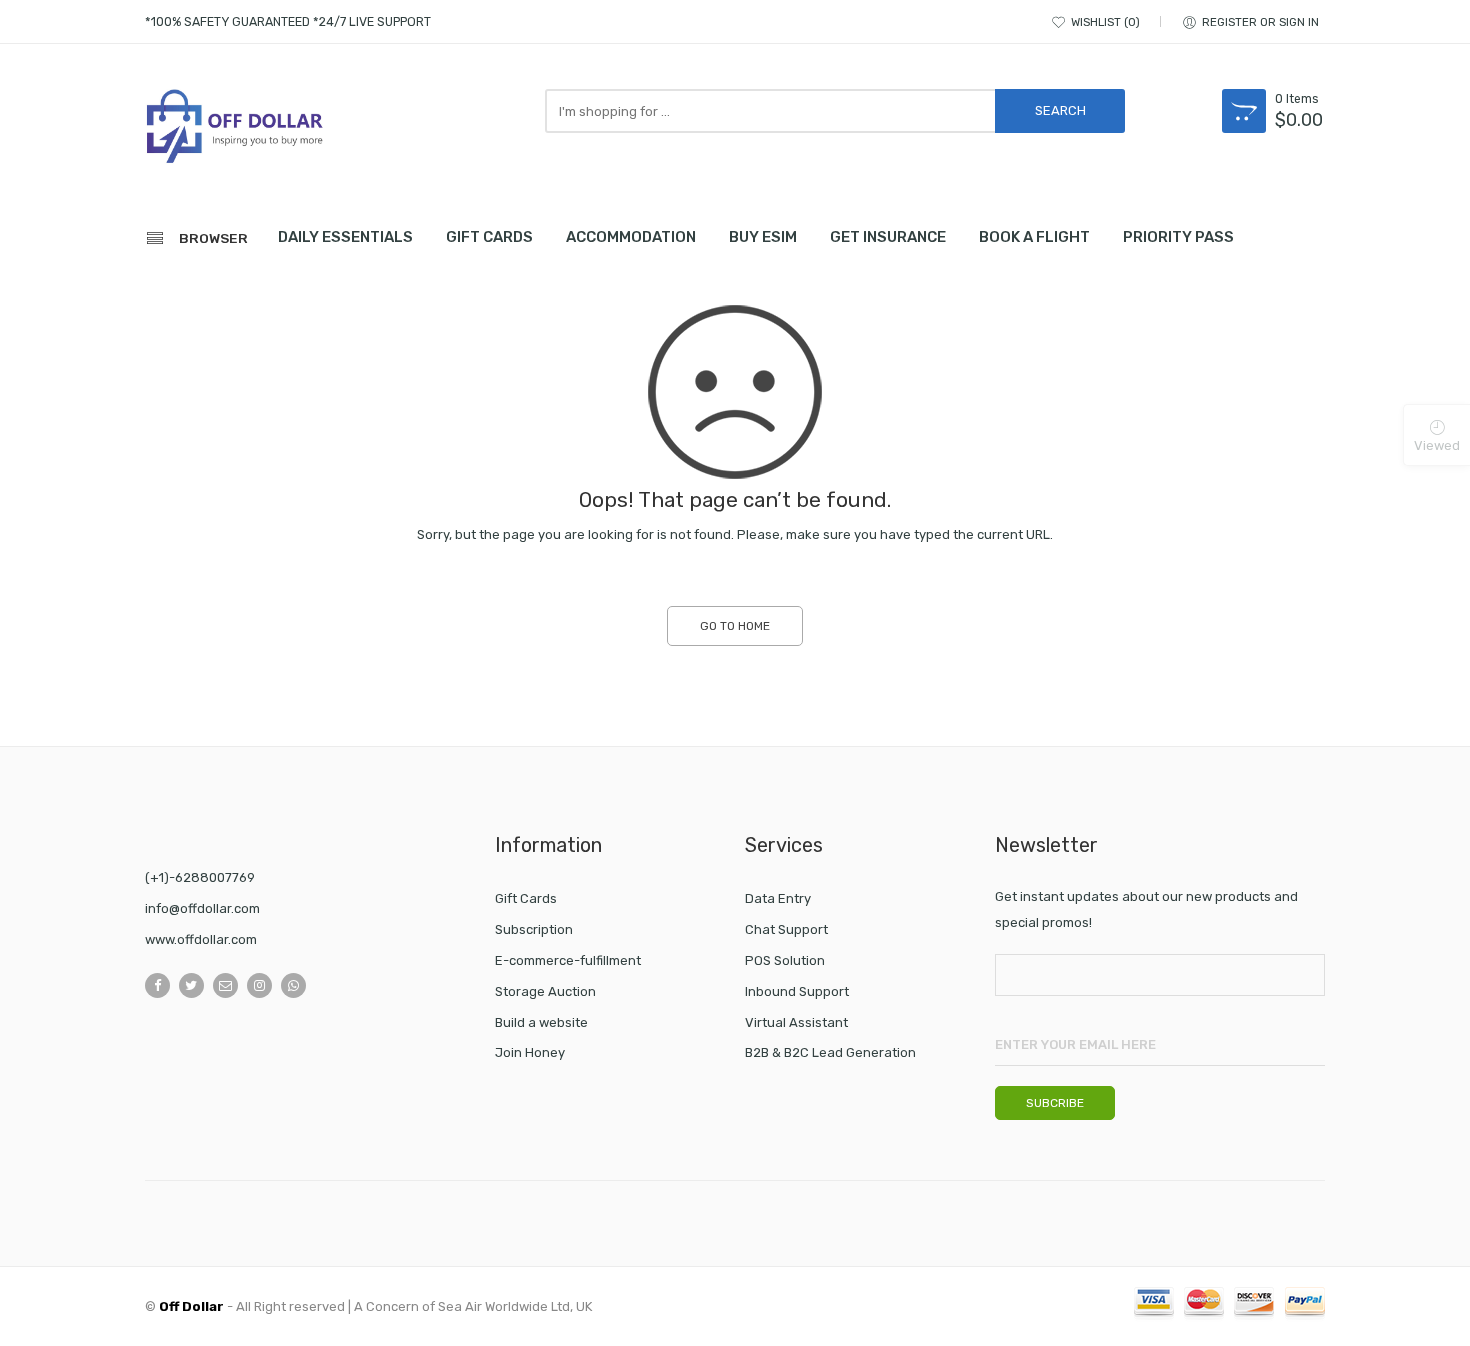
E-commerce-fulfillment (568, 960)
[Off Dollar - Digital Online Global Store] (235, 129)
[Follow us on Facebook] (157, 985)
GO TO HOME (735, 626)
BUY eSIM (763, 237)
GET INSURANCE (888, 237)
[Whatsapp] (293, 985)
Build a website (541, 1022)
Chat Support (786, 929)
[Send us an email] (225, 985)
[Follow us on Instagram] (259, 985)
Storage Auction (545, 991)
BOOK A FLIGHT (1034, 237)
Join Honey (530, 1052)
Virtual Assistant (796, 1022)
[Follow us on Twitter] (191, 985)
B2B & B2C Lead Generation (830, 1052)
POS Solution (785, 960)
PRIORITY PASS (1178, 237)
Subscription (534, 929)
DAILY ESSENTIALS (345, 237)
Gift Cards (526, 898)
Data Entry (778, 898)
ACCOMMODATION (631, 237)
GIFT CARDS (489, 237)
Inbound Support (797, 991)
